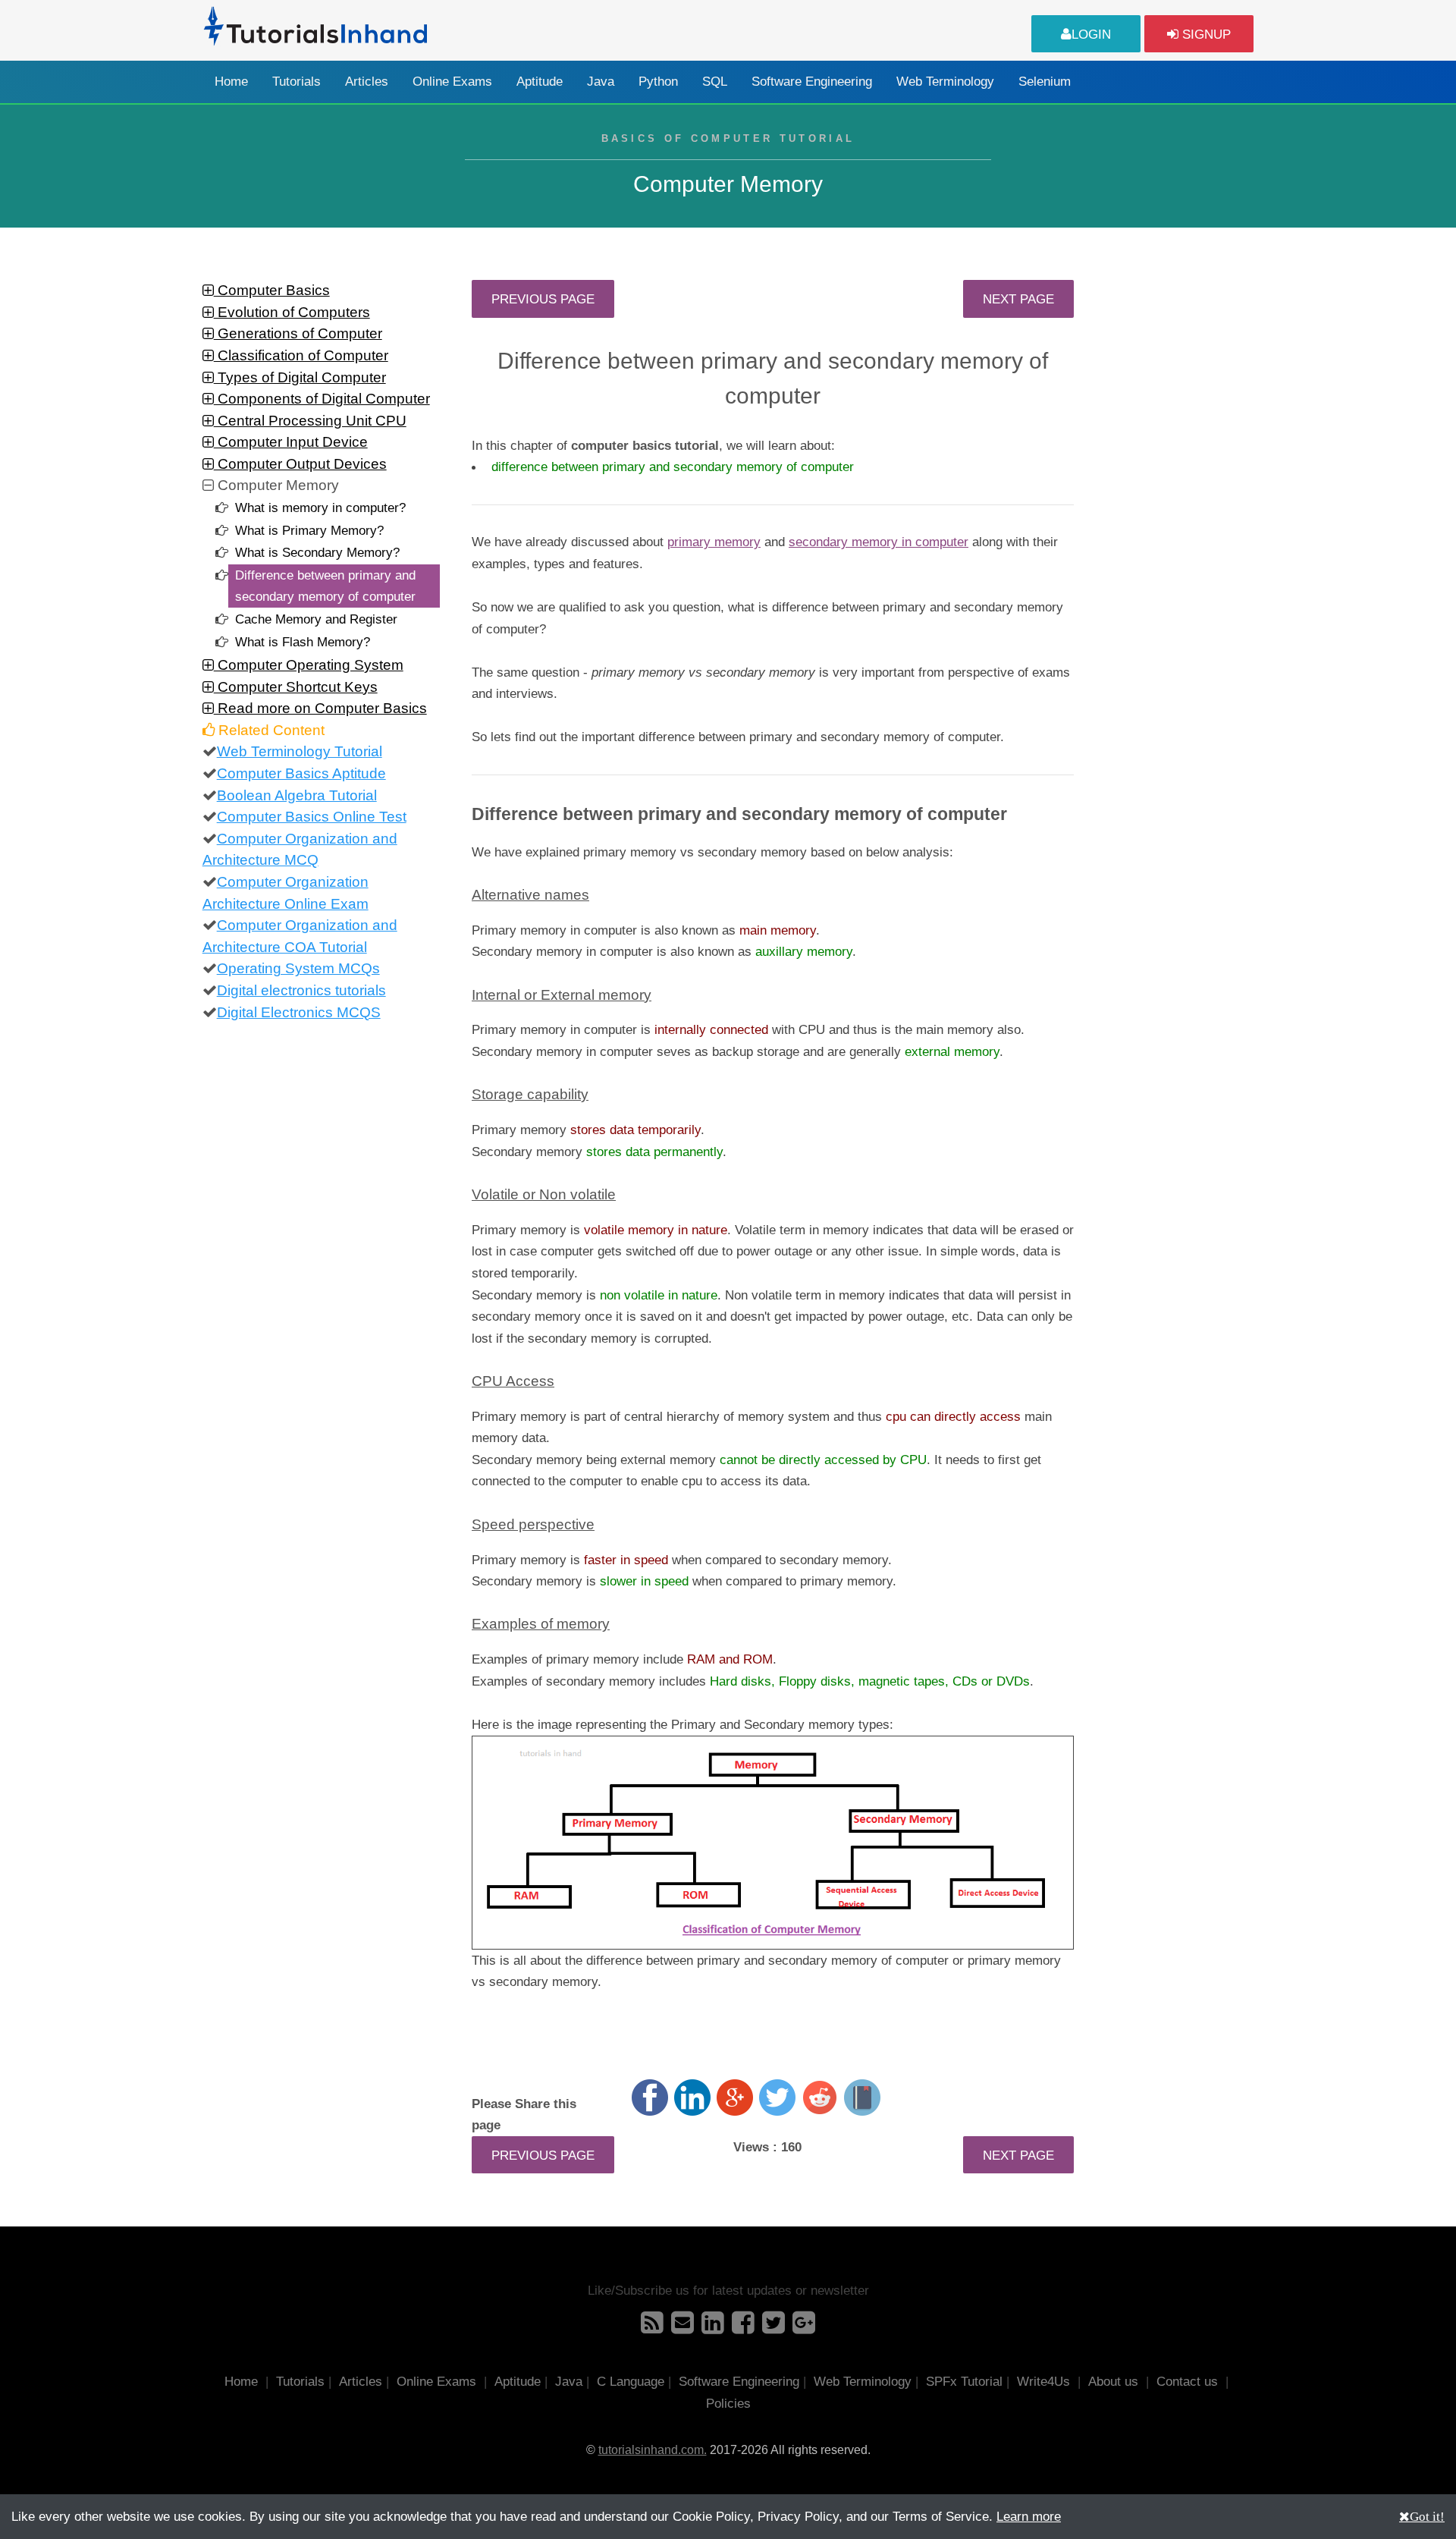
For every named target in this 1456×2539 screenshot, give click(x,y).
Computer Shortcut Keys (296, 687)
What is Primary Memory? (309, 530)
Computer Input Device (291, 442)
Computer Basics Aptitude (301, 773)
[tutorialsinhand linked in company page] (713, 2327)
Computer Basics (272, 290)
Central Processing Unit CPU (310, 421)
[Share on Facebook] (650, 2098)
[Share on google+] (735, 2098)
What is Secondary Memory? (317, 552)
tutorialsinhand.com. (653, 2450)
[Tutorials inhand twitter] (773, 2327)
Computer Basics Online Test (312, 817)
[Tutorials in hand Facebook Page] (743, 2327)
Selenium (1045, 82)
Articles (367, 82)
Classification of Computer (301, 355)
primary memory (714, 542)
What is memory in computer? (320, 507)
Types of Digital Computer (300, 377)
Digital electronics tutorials (301, 990)
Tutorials (297, 82)
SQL (715, 82)
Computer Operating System (309, 665)
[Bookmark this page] (862, 2098)
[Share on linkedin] (692, 2098)
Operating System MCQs (298, 968)
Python (658, 82)
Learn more (1029, 2516)
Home (231, 82)
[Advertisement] (1177, 507)
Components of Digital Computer (322, 399)
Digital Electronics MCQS (299, 1012)
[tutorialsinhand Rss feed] (652, 2327)
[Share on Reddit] (820, 2098)
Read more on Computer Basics (320, 708)
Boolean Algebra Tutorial (297, 795)
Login (1091, 34)
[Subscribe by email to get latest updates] (682, 2327)
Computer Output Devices (300, 464)
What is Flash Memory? (303, 642)
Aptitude (540, 82)
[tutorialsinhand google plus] (804, 2327)
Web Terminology (945, 82)
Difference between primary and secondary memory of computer (325, 586)
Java (601, 82)
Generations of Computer (298, 333)
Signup (1205, 34)
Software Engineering (812, 82)
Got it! (1427, 2516)
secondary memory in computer (879, 542)
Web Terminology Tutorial (300, 751)
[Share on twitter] (777, 2098)
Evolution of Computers (292, 312)
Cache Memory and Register (316, 619)
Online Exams (452, 82)
